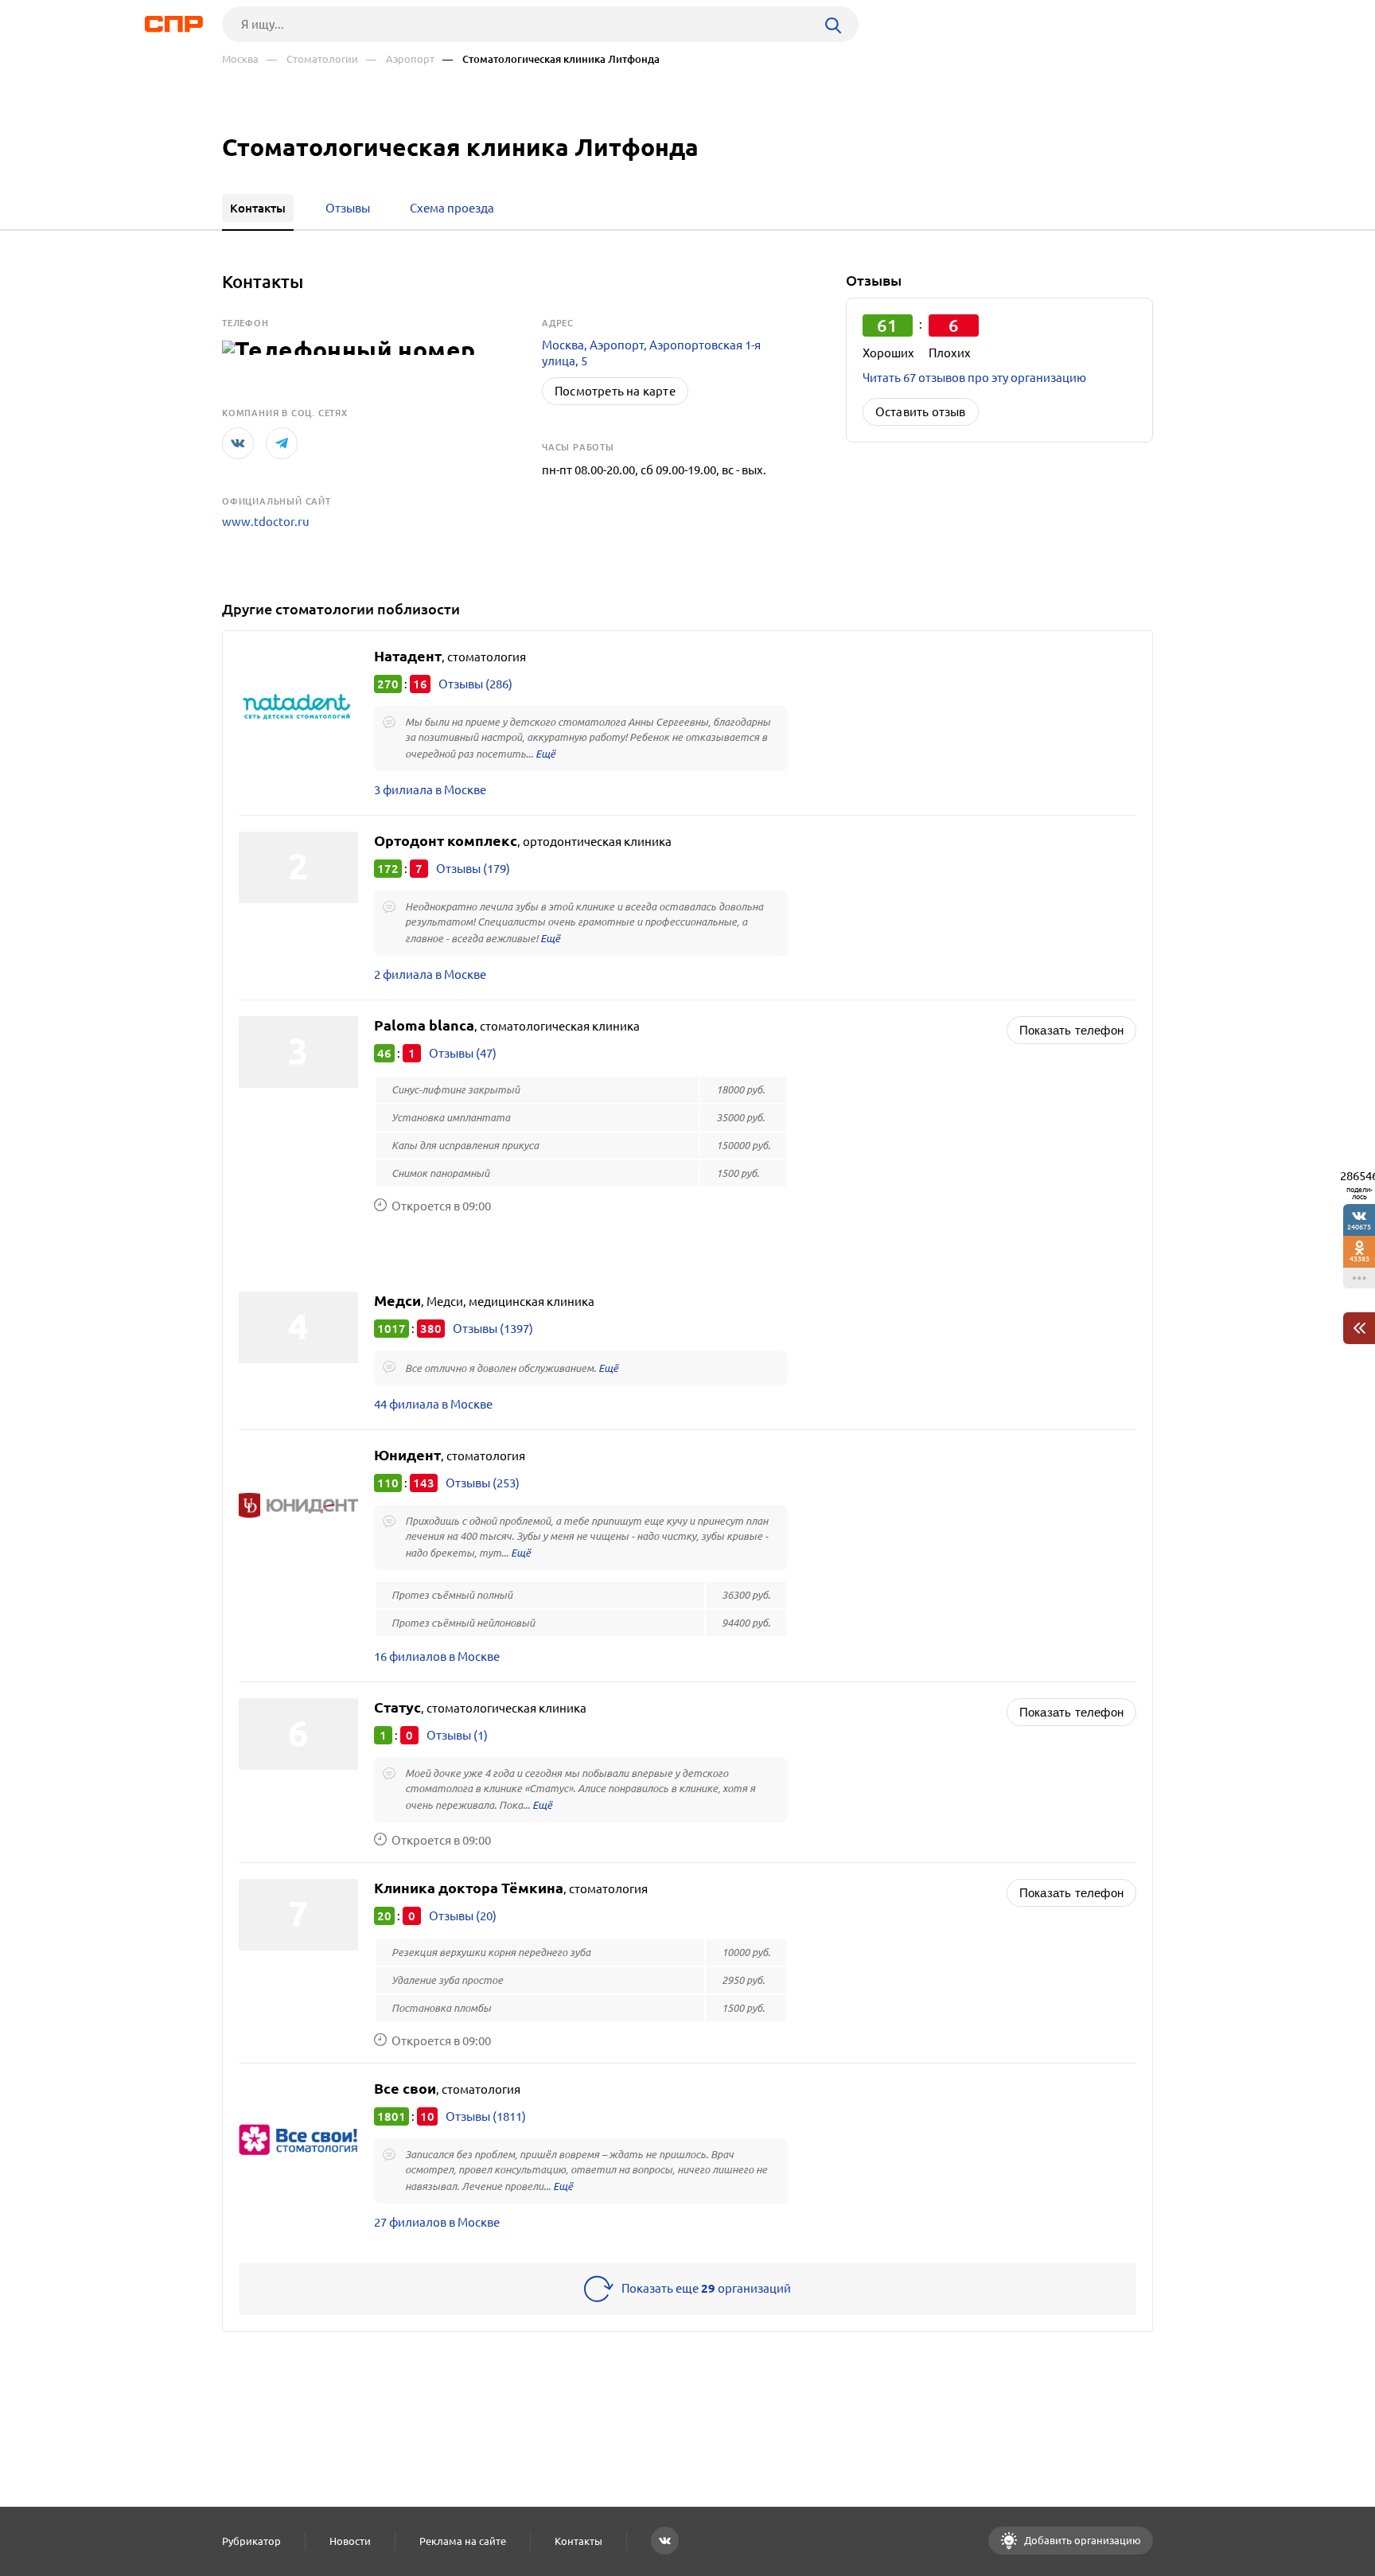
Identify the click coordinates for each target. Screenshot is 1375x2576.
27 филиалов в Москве (437, 2222)
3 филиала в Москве (430, 790)
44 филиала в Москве (433, 1404)
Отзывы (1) (457, 1735)
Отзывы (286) (475, 684)
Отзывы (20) (463, 1916)
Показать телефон (1071, 1030)
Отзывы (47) (463, 1053)
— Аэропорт (400, 59)
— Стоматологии (312, 59)
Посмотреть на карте (615, 391)
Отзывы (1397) (493, 1329)
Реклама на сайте (463, 2541)
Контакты (578, 2541)
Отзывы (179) (473, 869)
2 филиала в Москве (430, 974)
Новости (350, 2541)
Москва (240, 59)
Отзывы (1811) (486, 2116)
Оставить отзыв (921, 412)
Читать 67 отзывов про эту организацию (974, 378)
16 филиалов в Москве (437, 1656)
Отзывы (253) (483, 1483)
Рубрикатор (251, 2541)
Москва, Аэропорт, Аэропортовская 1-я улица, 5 (651, 353)
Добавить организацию (1081, 2540)
